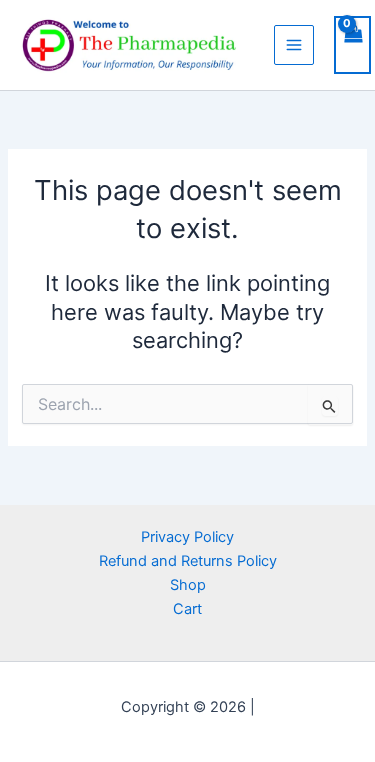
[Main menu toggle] (294, 45)
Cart (187, 609)
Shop (188, 585)
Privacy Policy (187, 537)
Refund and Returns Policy (188, 561)
